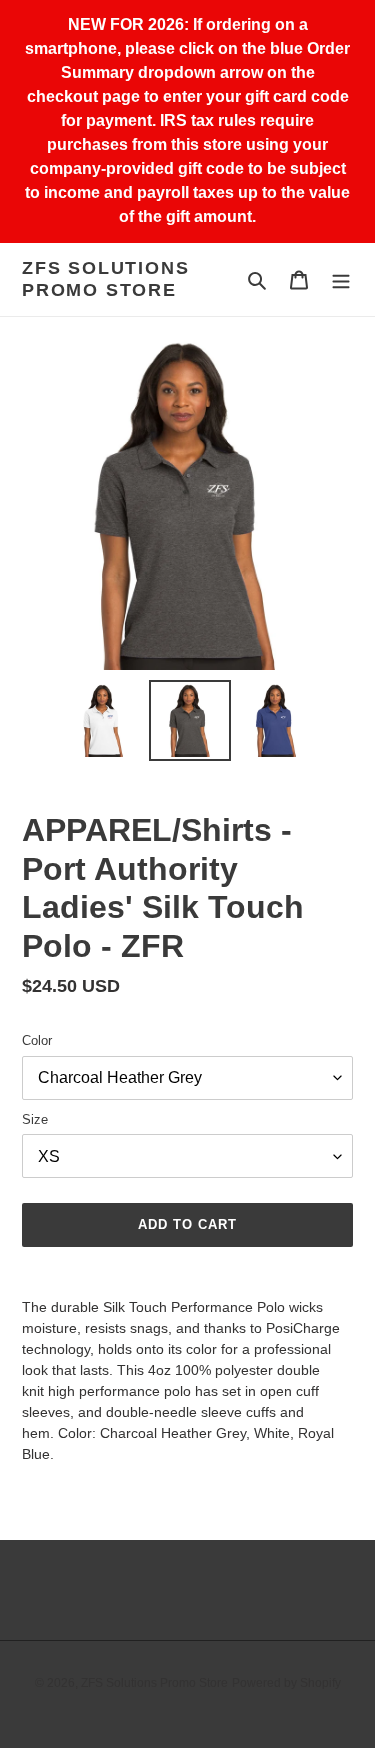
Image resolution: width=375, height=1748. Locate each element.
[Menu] (341, 279)
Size (35, 1119)
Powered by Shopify (286, 1683)
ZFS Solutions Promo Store (105, 279)
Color (37, 1040)
